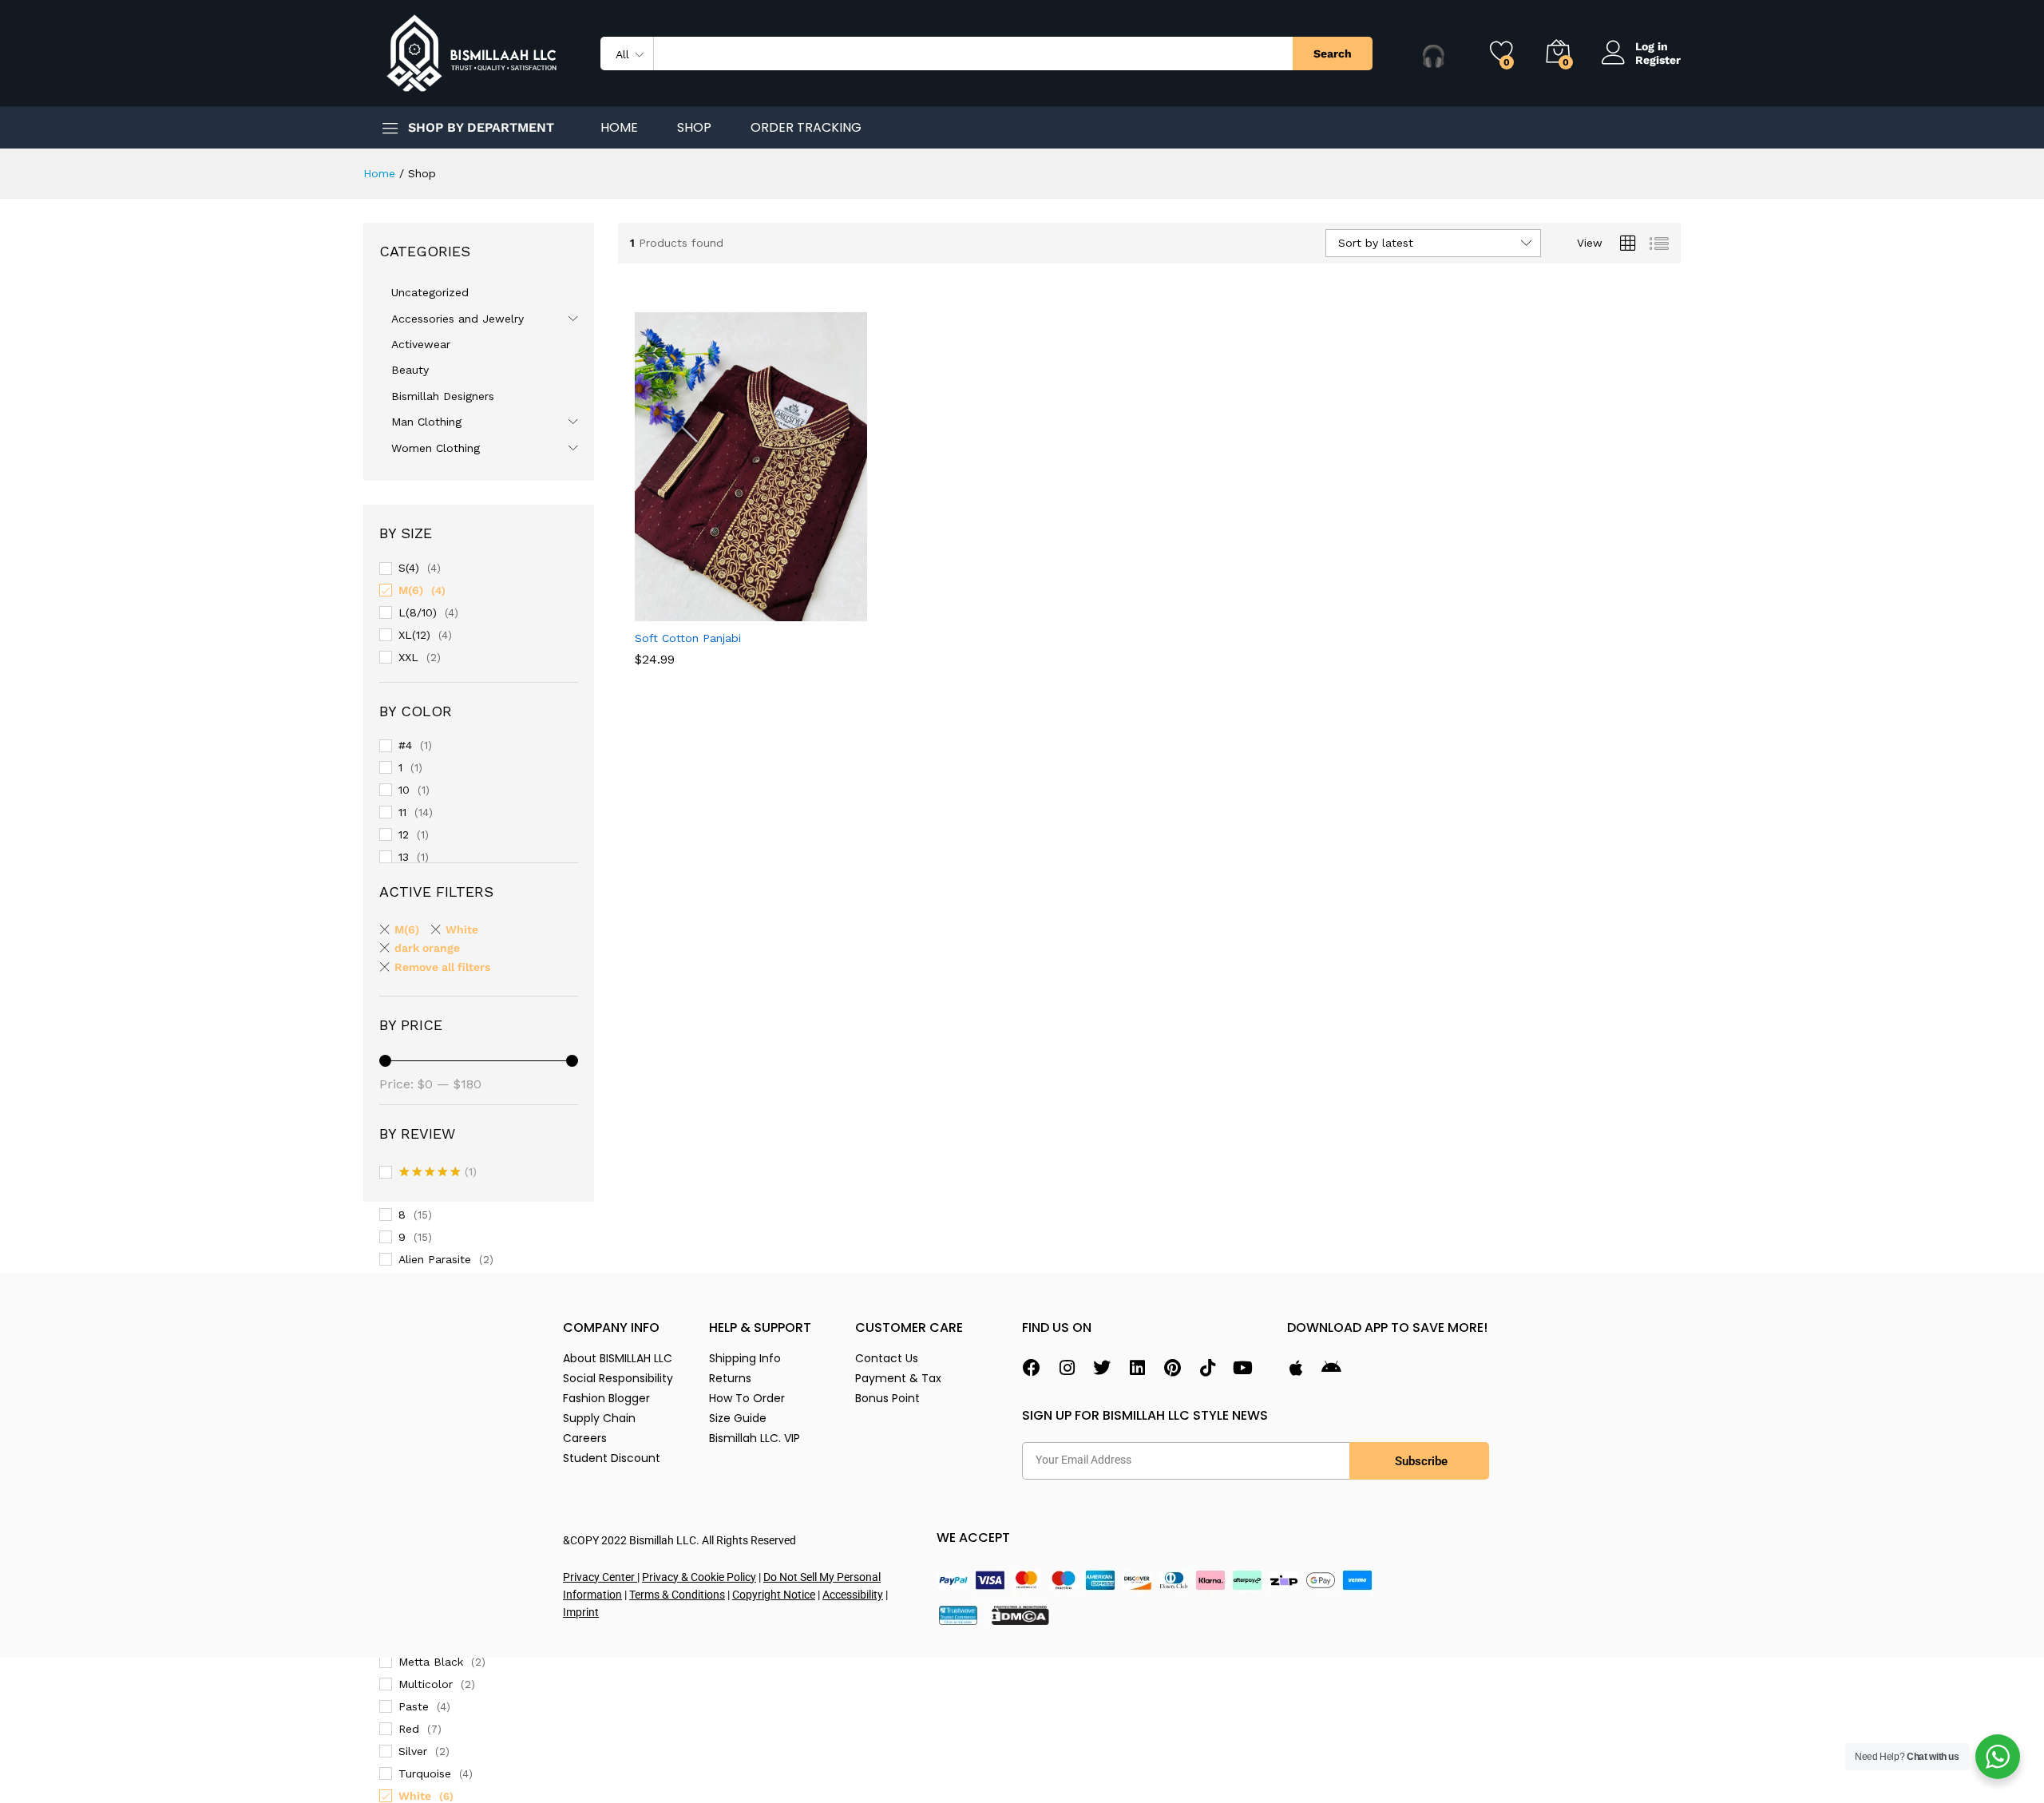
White (415, 1796)
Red (409, 1729)
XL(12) (414, 635)
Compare (806, 612)
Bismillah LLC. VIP (755, 1438)
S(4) (409, 568)
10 (404, 790)
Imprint (581, 1612)
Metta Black (431, 1662)
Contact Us (887, 1358)
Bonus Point (887, 1398)
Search (1333, 53)
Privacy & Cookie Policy (699, 1577)
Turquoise (425, 1773)
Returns (730, 1378)
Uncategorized (430, 292)
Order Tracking (806, 128)
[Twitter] (1102, 1368)
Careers (585, 1438)
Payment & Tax (898, 1378)
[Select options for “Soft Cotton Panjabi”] (696, 612)
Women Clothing (436, 448)
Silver (413, 1751)
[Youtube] (1242, 1368)
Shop (694, 128)
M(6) (411, 590)
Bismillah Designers (443, 396)
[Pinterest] (1172, 1368)
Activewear (421, 344)
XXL (408, 657)
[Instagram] (1067, 1368)
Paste (414, 1706)
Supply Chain (599, 1418)
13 (404, 857)
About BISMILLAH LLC (618, 1358)
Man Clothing (426, 422)
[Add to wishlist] (770, 612)
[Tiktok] (1207, 1368)
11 (402, 812)
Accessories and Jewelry (458, 319)
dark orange (427, 948)
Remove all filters (442, 967)
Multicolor (426, 1684)
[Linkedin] (1137, 1368)
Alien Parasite (435, 1259)
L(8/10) (418, 612)
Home (619, 128)
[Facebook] (1032, 1368)
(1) (438, 1173)
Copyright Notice (774, 1595)
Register (1658, 60)
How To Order (747, 1398)
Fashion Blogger (606, 1398)
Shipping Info (745, 1358)
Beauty (410, 370)
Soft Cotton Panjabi (688, 638)
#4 (405, 745)
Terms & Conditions (677, 1595)
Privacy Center (600, 1577)
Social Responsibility (618, 1378)
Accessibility (853, 1595)
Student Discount (612, 1458)
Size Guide (738, 1418)
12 (404, 834)
